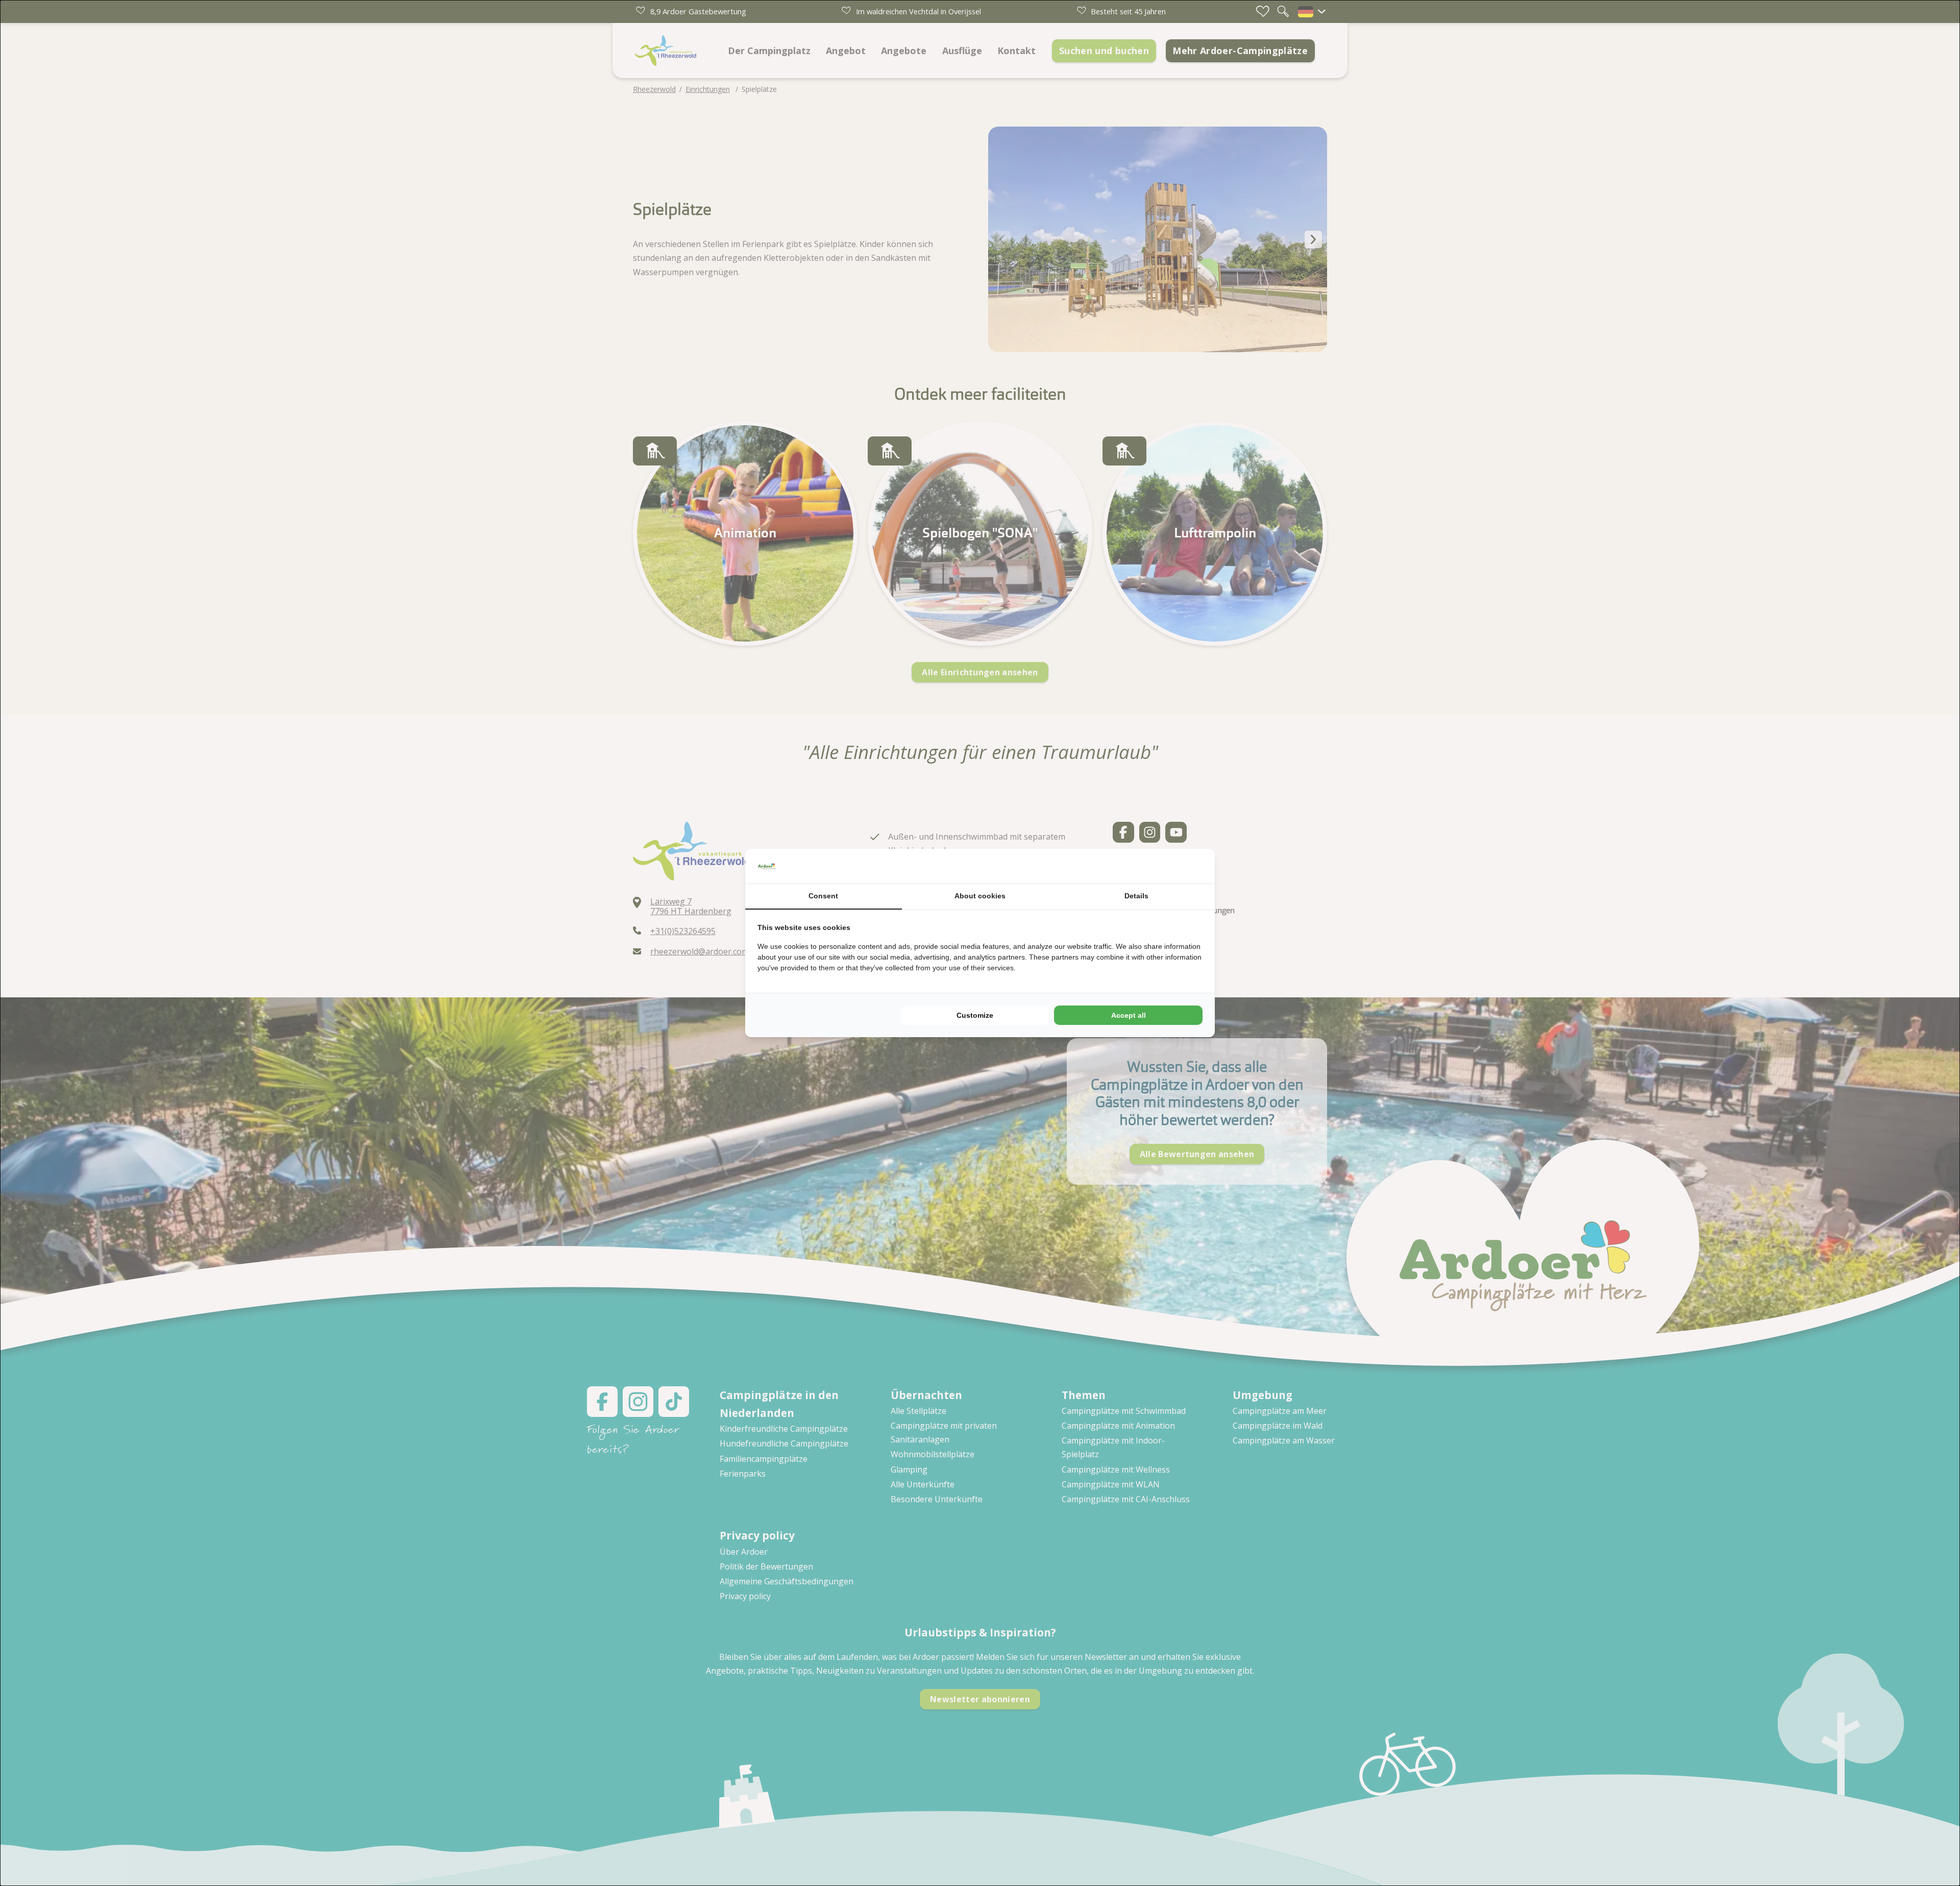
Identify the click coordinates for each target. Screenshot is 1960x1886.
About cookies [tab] (980, 896)
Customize (975, 1015)
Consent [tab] (823, 896)
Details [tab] (1136, 896)
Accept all (1129, 1015)
